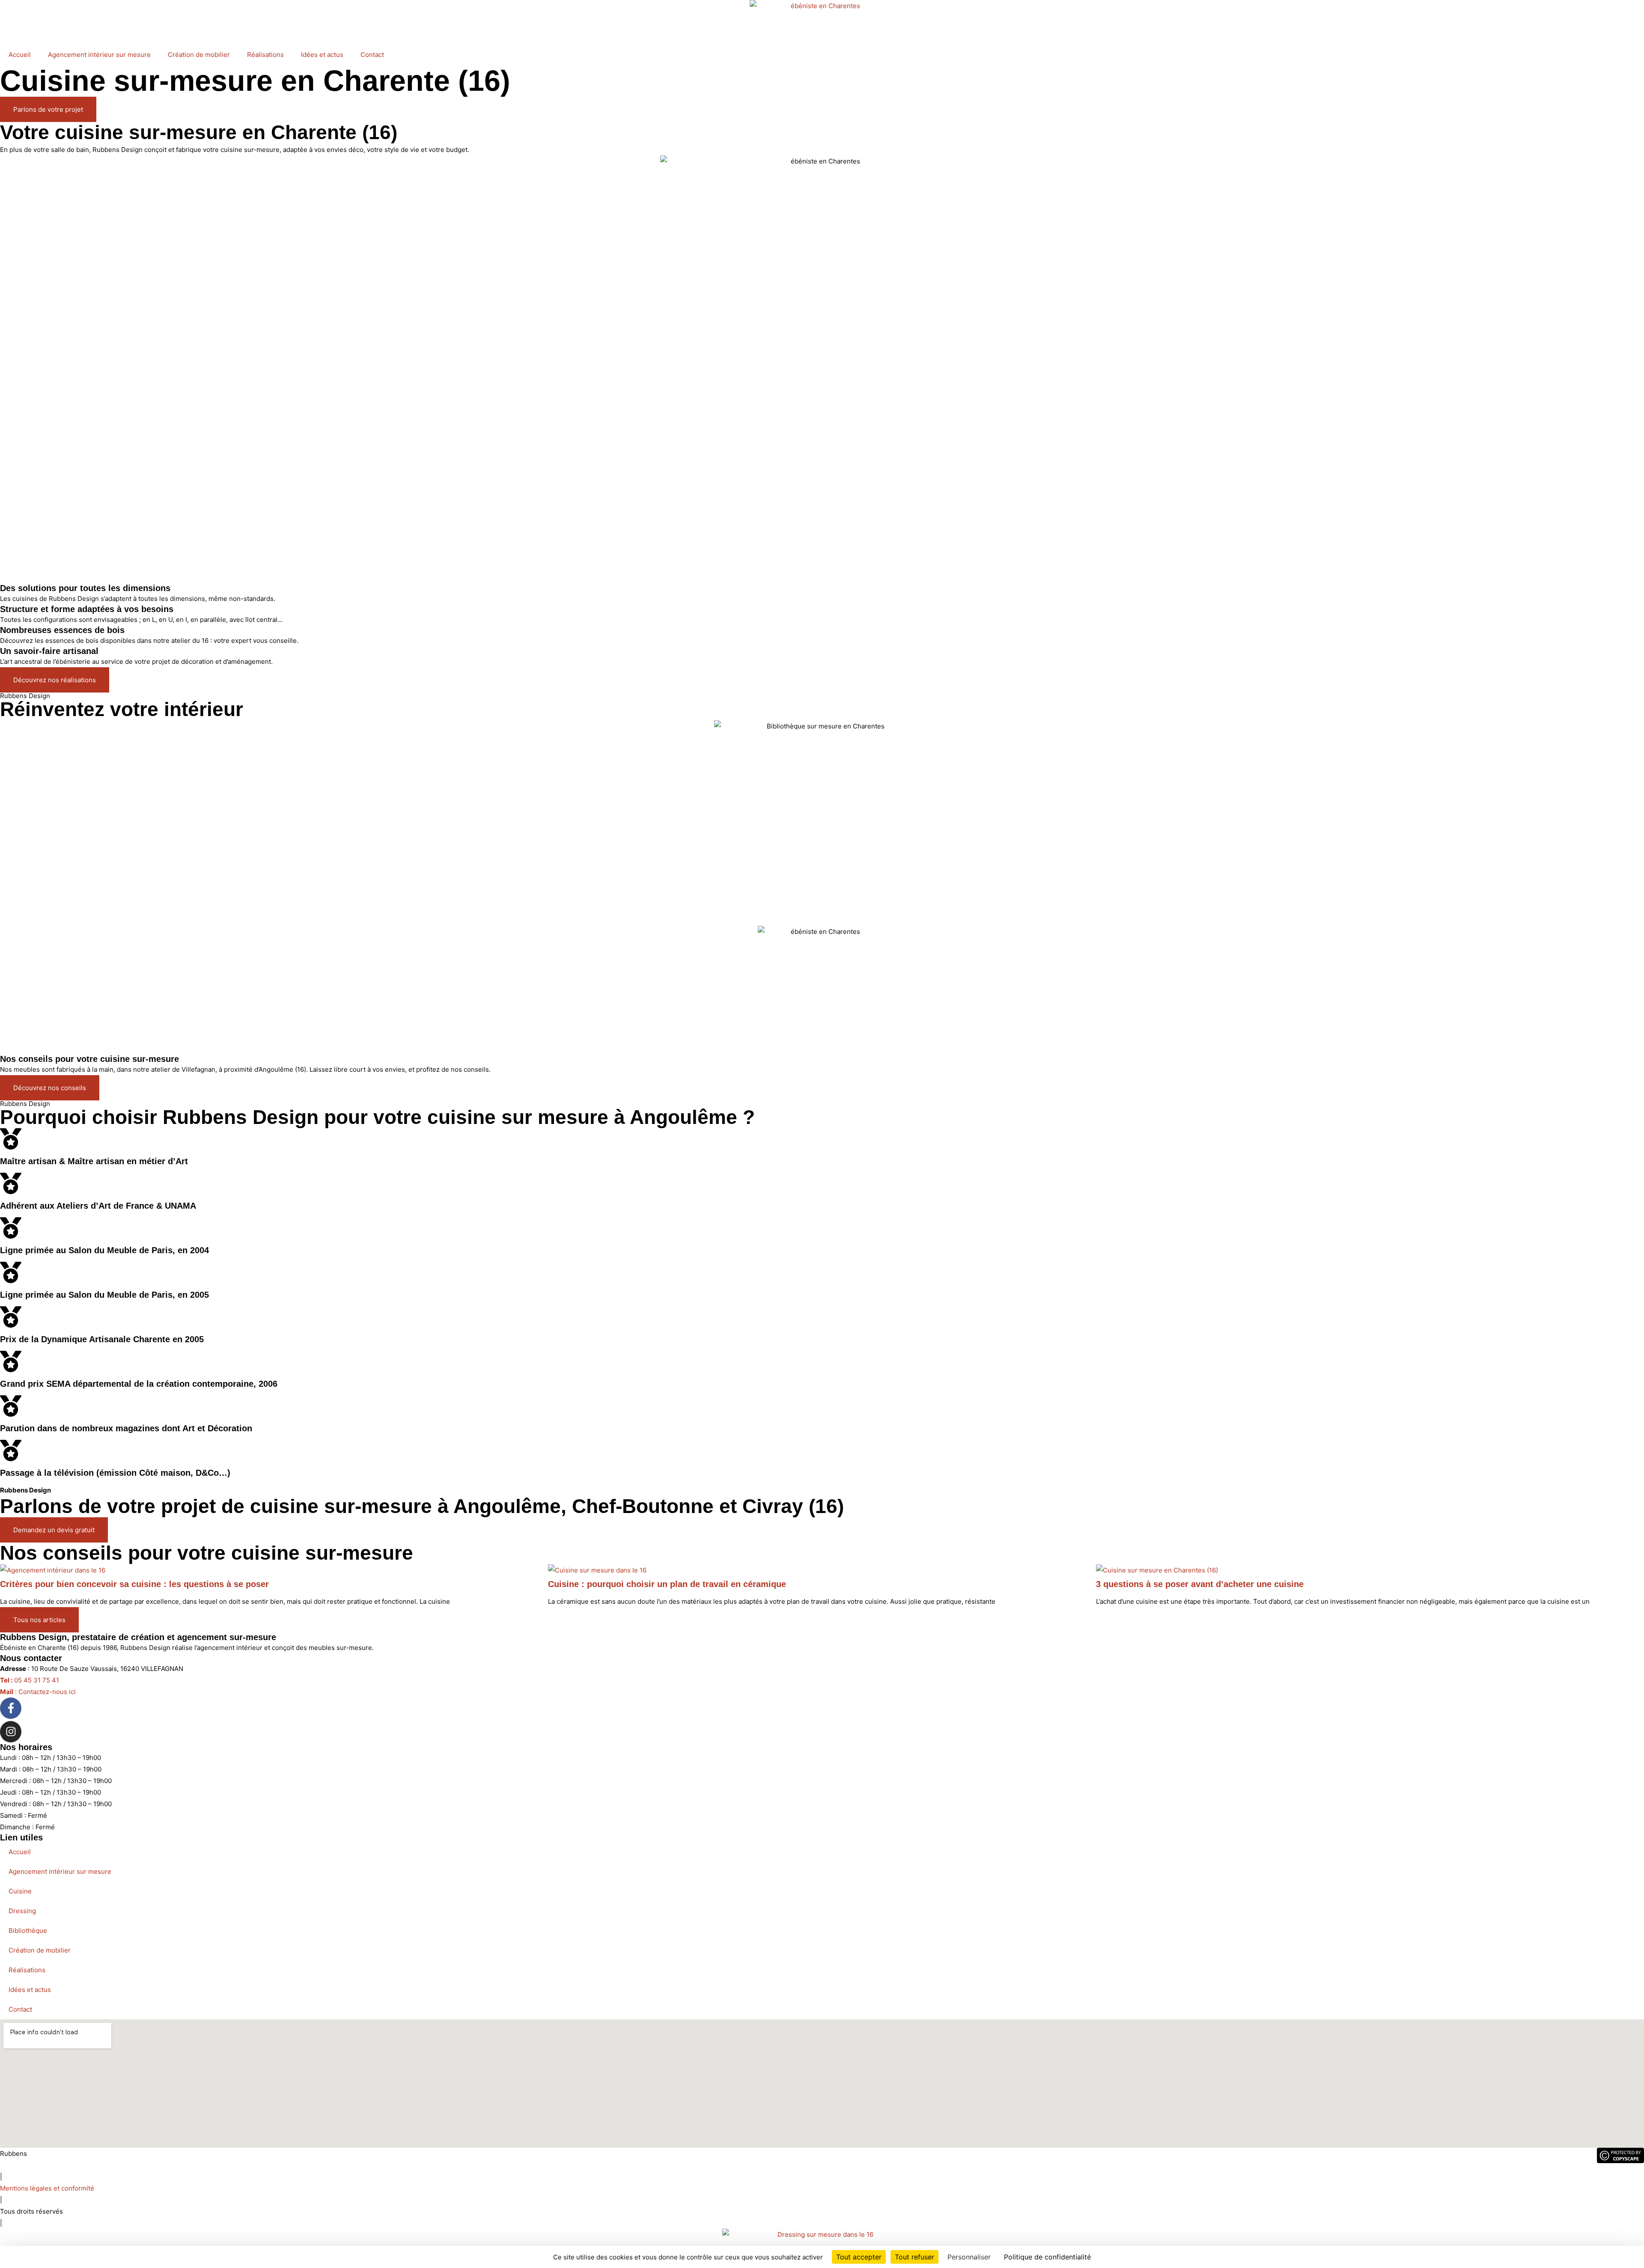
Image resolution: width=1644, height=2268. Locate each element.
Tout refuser (914, 2257)
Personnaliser (969, 2257)
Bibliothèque (28, 1931)
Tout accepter (859, 2257)
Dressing (22, 1911)
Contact (372, 55)
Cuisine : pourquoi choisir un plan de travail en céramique (667, 1584)
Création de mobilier (199, 55)
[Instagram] (11, 1732)
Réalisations (265, 55)
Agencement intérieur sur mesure (99, 55)
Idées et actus (322, 55)
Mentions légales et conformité (47, 2188)
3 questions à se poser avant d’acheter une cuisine (1200, 1584)
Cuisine (20, 1891)
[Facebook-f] (11, 1708)
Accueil (20, 55)
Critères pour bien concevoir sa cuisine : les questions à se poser (134, 1584)
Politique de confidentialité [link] (1047, 2257)
